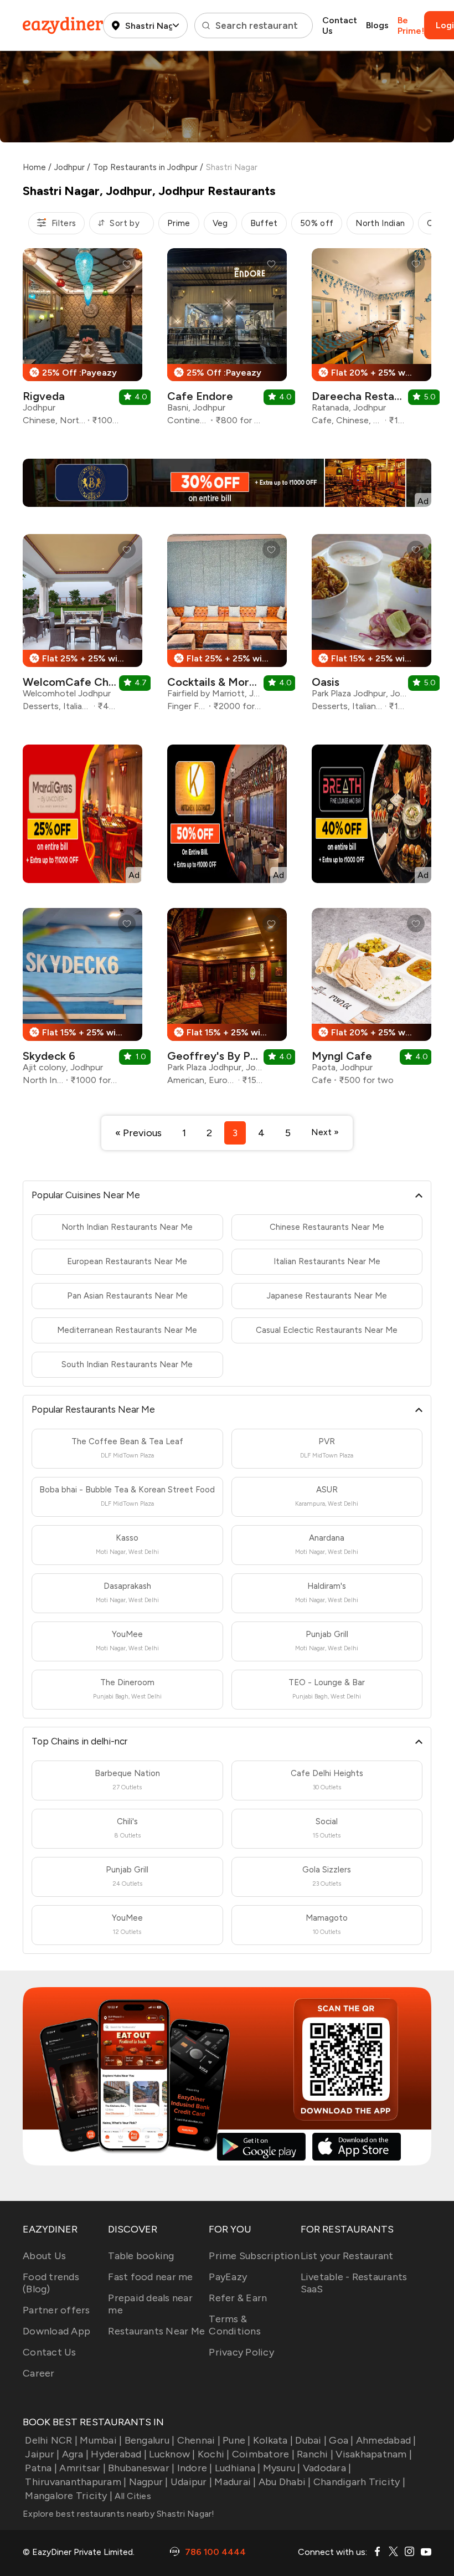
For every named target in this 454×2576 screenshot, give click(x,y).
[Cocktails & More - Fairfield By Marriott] (227, 627)
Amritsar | (82, 2468)
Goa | (341, 2440)
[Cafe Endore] (227, 341)
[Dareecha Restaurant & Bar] (372, 341)
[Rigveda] (82, 341)
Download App (56, 2331)
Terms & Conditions (235, 2325)
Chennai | (199, 2440)
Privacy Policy (241, 2352)
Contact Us (340, 25)
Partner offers (56, 2310)
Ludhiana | (238, 2468)
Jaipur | (42, 2454)
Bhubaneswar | (141, 2468)
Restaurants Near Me (156, 2331)
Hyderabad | (119, 2454)
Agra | (75, 2454)
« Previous (138, 1133)
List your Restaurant (347, 2256)
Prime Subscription (254, 2256)
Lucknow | (172, 2454)
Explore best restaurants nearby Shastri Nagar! (119, 2514)
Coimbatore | (263, 2454)
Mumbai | (101, 2440)
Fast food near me (150, 2277)
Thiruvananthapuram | (76, 2482)
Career (39, 2373)
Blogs (377, 25)
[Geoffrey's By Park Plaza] (227, 1001)
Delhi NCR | (51, 2440)
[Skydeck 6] (82, 1001)
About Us (44, 2256)
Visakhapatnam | (374, 2454)
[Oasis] (372, 627)
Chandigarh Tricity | (359, 2482)
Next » (325, 1132)
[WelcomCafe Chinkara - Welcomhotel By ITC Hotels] (82, 627)
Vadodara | (327, 2468)
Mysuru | (282, 2468)
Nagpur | (148, 2482)
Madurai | (235, 2482)
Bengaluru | (149, 2440)
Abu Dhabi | (285, 2482)
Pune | (237, 2440)
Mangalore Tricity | (69, 2496)
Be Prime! (411, 25)
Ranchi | (315, 2454)
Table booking (141, 2256)
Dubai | (311, 2440)
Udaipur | (191, 2482)
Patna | (41, 2468)
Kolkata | (273, 2440)
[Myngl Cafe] (372, 1001)
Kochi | (214, 2454)
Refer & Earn (238, 2298)
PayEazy (228, 2277)
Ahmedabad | (386, 2440)
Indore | (195, 2468)
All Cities (132, 2496)
